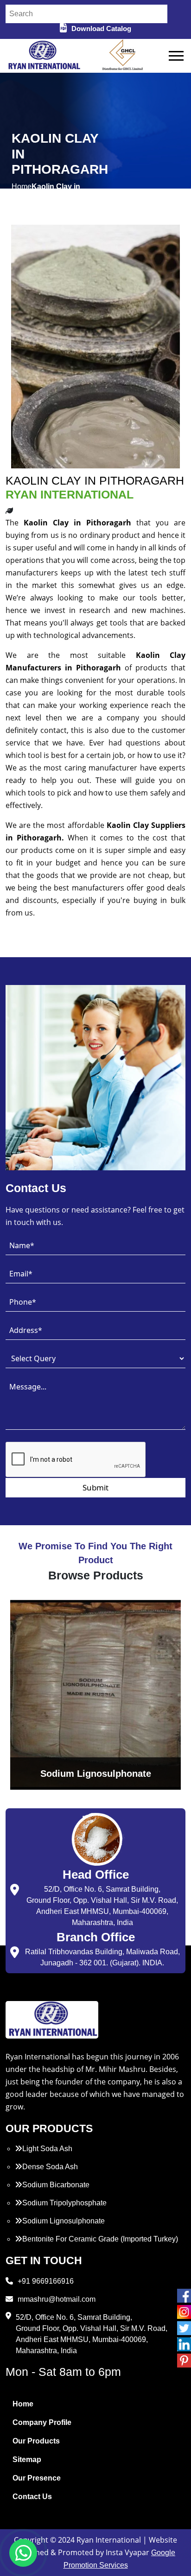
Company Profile (42, 2422)
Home (23, 2404)
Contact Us (32, 2497)
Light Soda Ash (47, 2149)
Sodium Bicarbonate (56, 2185)
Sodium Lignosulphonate (64, 2221)
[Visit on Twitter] (184, 2328)
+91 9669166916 (46, 2281)
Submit (95, 1487)
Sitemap (27, 2459)
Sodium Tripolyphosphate (64, 2203)
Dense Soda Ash (50, 2167)
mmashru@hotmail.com (57, 2299)
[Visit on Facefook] (184, 2296)
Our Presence (37, 2478)
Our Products (36, 2441)
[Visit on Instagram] (184, 2312)
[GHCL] (123, 56)
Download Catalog (101, 28)
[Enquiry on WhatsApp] (23, 2553)
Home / (22, 192)
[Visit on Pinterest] (184, 2361)
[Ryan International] (43, 55)
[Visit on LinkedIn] (184, 2344)
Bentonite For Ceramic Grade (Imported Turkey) (100, 2239)
